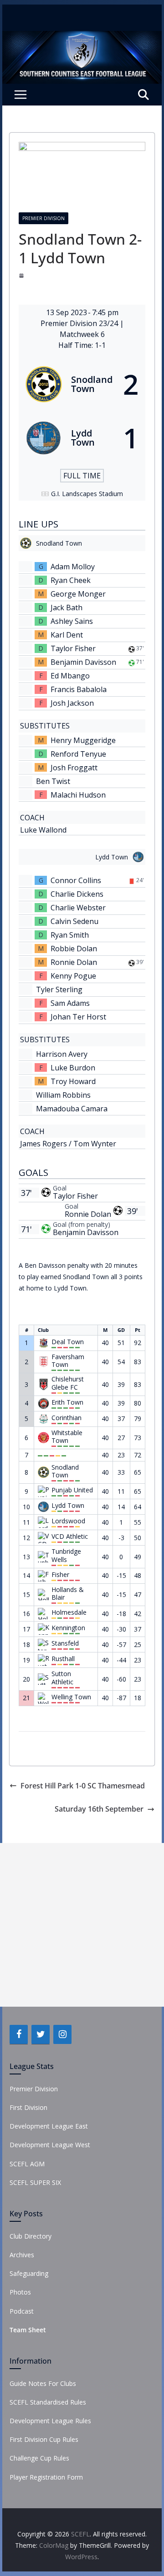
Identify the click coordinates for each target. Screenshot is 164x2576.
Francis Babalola (79, 689)
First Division (28, 2107)
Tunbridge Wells (66, 1555)
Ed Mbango (70, 676)
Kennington (68, 1628)
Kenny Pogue (73, 976)
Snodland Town (65, 1471)
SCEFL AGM (27, 2164)
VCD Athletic (70, 1537)
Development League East (49, 2126)
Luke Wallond (43, 830)
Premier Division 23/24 (80, 323)
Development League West (50, 2145)
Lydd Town (68, 1506)
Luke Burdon (73, 1068)
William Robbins (63, 1095)
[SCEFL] (82, 37)
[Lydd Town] (82, 438)
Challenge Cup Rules (39, 2458)
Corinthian (67, 1418)
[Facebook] (19, 2034)
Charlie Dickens (77, 894)
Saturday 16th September (99, 1809)
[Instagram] (62, 2034)
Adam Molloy (73, 567)
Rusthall (63, 1659)
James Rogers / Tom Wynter (68, 1144)
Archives (22, 2255)
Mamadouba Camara (72, 1109)
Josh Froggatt (74, 768)
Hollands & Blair (68, 1594)
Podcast (22, 2311)
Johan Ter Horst (78, 1017)
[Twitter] (41, 2034)
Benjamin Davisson (83, 662)
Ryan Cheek (71, 580)
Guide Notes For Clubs (43, 2383)
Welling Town (71, 1697)
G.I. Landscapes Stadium (87, 494)
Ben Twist (53, 781)
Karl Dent (67, 635)
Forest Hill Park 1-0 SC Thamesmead (83, 1786)
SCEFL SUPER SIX (35, 2182)
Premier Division (44, 218)
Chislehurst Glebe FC (68, 1383)
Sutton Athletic (62, 1678)
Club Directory (31, 2236)
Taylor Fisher (73, 648)
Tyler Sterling (59, 989)
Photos (20, 2292)
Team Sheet (28, 2330)
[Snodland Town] (82, 384)
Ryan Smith (70, 935)
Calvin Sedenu (74, 921)
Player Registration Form (46, 2477)
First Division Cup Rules (44, 2439)
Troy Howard (73, 1081)
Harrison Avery (62, 1054)
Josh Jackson (72, 703)
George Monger (78, 594)
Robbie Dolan (74, 949)
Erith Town (67, 1402)
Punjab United (72, 1490)
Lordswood (68, 1521)
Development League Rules (50, 2421)
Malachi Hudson (78, 795)
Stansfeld (65, 1643)
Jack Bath (67, 608)
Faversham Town (68, 1361)
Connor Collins (76, 880)
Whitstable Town (67, 1437)
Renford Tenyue (78, 754)
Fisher (60, 1575)
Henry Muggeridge (83, 740)
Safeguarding (29, 2273)
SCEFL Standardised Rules (48, 2402)
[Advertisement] (82, 1925)
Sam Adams (70, 1003)
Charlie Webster (78, 908)
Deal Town (68, 1342)
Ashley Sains (72, 621)
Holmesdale (69, 1612)
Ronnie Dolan (74, 962)
